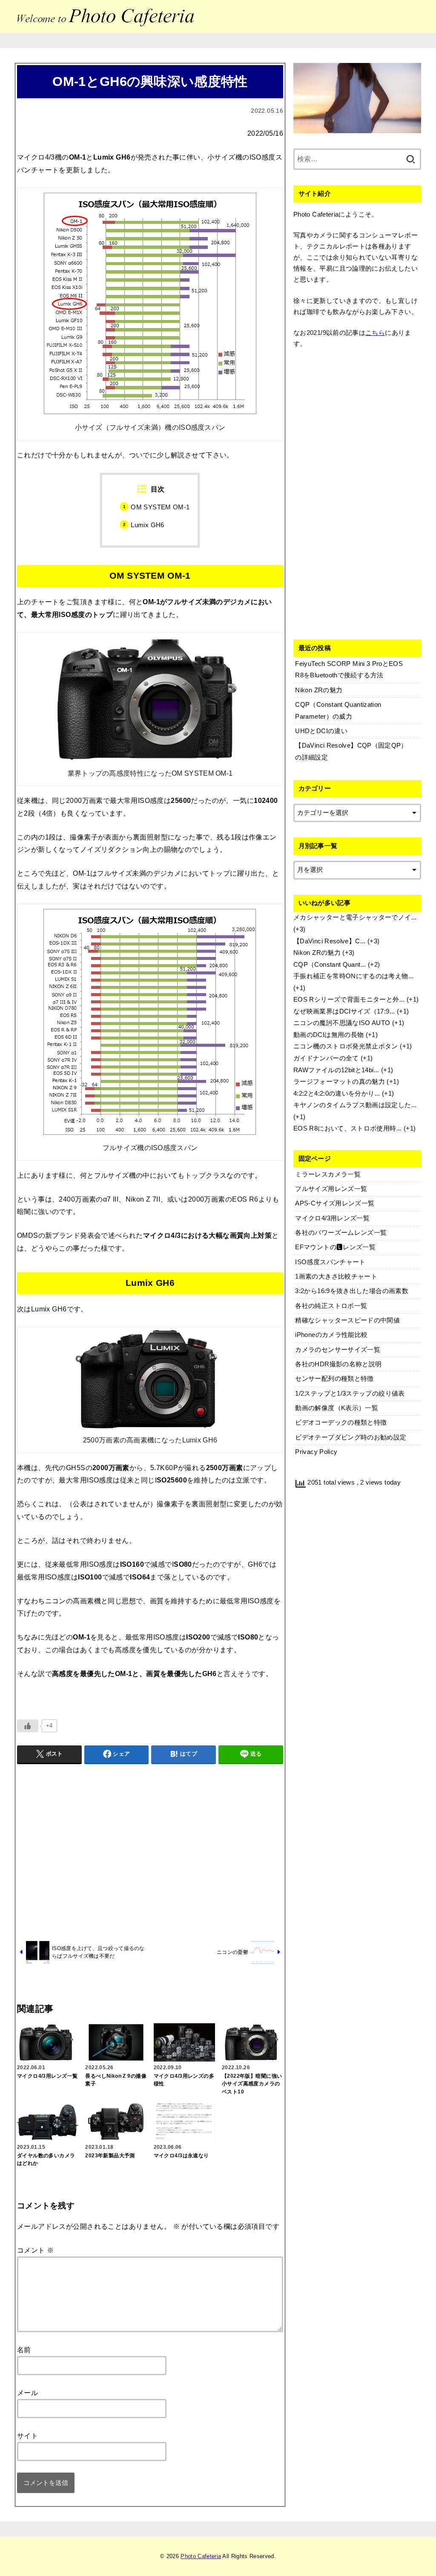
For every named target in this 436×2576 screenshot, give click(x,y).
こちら (375, 333)
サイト (27, 2436)
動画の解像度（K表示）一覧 (337, 1408)
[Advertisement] (150, 1851)
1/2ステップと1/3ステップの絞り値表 (350, 1394)
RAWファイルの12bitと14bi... (336, 1070)
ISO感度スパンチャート (330, 1262)
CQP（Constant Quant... (330, 965)
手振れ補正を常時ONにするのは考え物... (354, 976)
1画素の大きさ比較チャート (336, 1277)
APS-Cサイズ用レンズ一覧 (335, 1203)
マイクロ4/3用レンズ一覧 (332, 1218)
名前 (24, 2350)
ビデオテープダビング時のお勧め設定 (351, 1437)
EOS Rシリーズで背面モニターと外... (349, 1000)
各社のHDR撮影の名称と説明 (338, 1364)
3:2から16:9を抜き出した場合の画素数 (352, 1291)
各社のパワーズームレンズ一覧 (341, 1233)
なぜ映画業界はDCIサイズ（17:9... (344, 1011)
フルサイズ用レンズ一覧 (331, 1189)
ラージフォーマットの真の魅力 (339, 1082)
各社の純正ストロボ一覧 (331, 1306)
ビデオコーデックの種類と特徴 (341, 1422)
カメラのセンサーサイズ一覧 (338, 1350)
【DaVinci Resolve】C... (330, 941)
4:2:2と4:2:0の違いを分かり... (337, 1094)
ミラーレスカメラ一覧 (328, 1174)
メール (27, 2393)
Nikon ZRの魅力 (317, 953)
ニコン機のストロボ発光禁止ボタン (346, 1046)
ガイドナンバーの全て (326, 1058)
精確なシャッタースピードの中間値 (347, 1320)
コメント (35, 2250)
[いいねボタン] (28, 1726)
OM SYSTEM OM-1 (160, 507)
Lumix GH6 (147, 525)
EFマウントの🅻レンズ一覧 (335, 1247)
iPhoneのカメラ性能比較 (331, 1335)
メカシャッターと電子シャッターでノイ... (355, 917)
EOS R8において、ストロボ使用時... (348, 1128)
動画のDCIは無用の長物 (328, 1035)
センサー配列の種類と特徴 (334, 1379)
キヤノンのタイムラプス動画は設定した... (355, 1105)
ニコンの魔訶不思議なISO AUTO (342, 1023)
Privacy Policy (316, 1452)
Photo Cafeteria (201, 2556)
